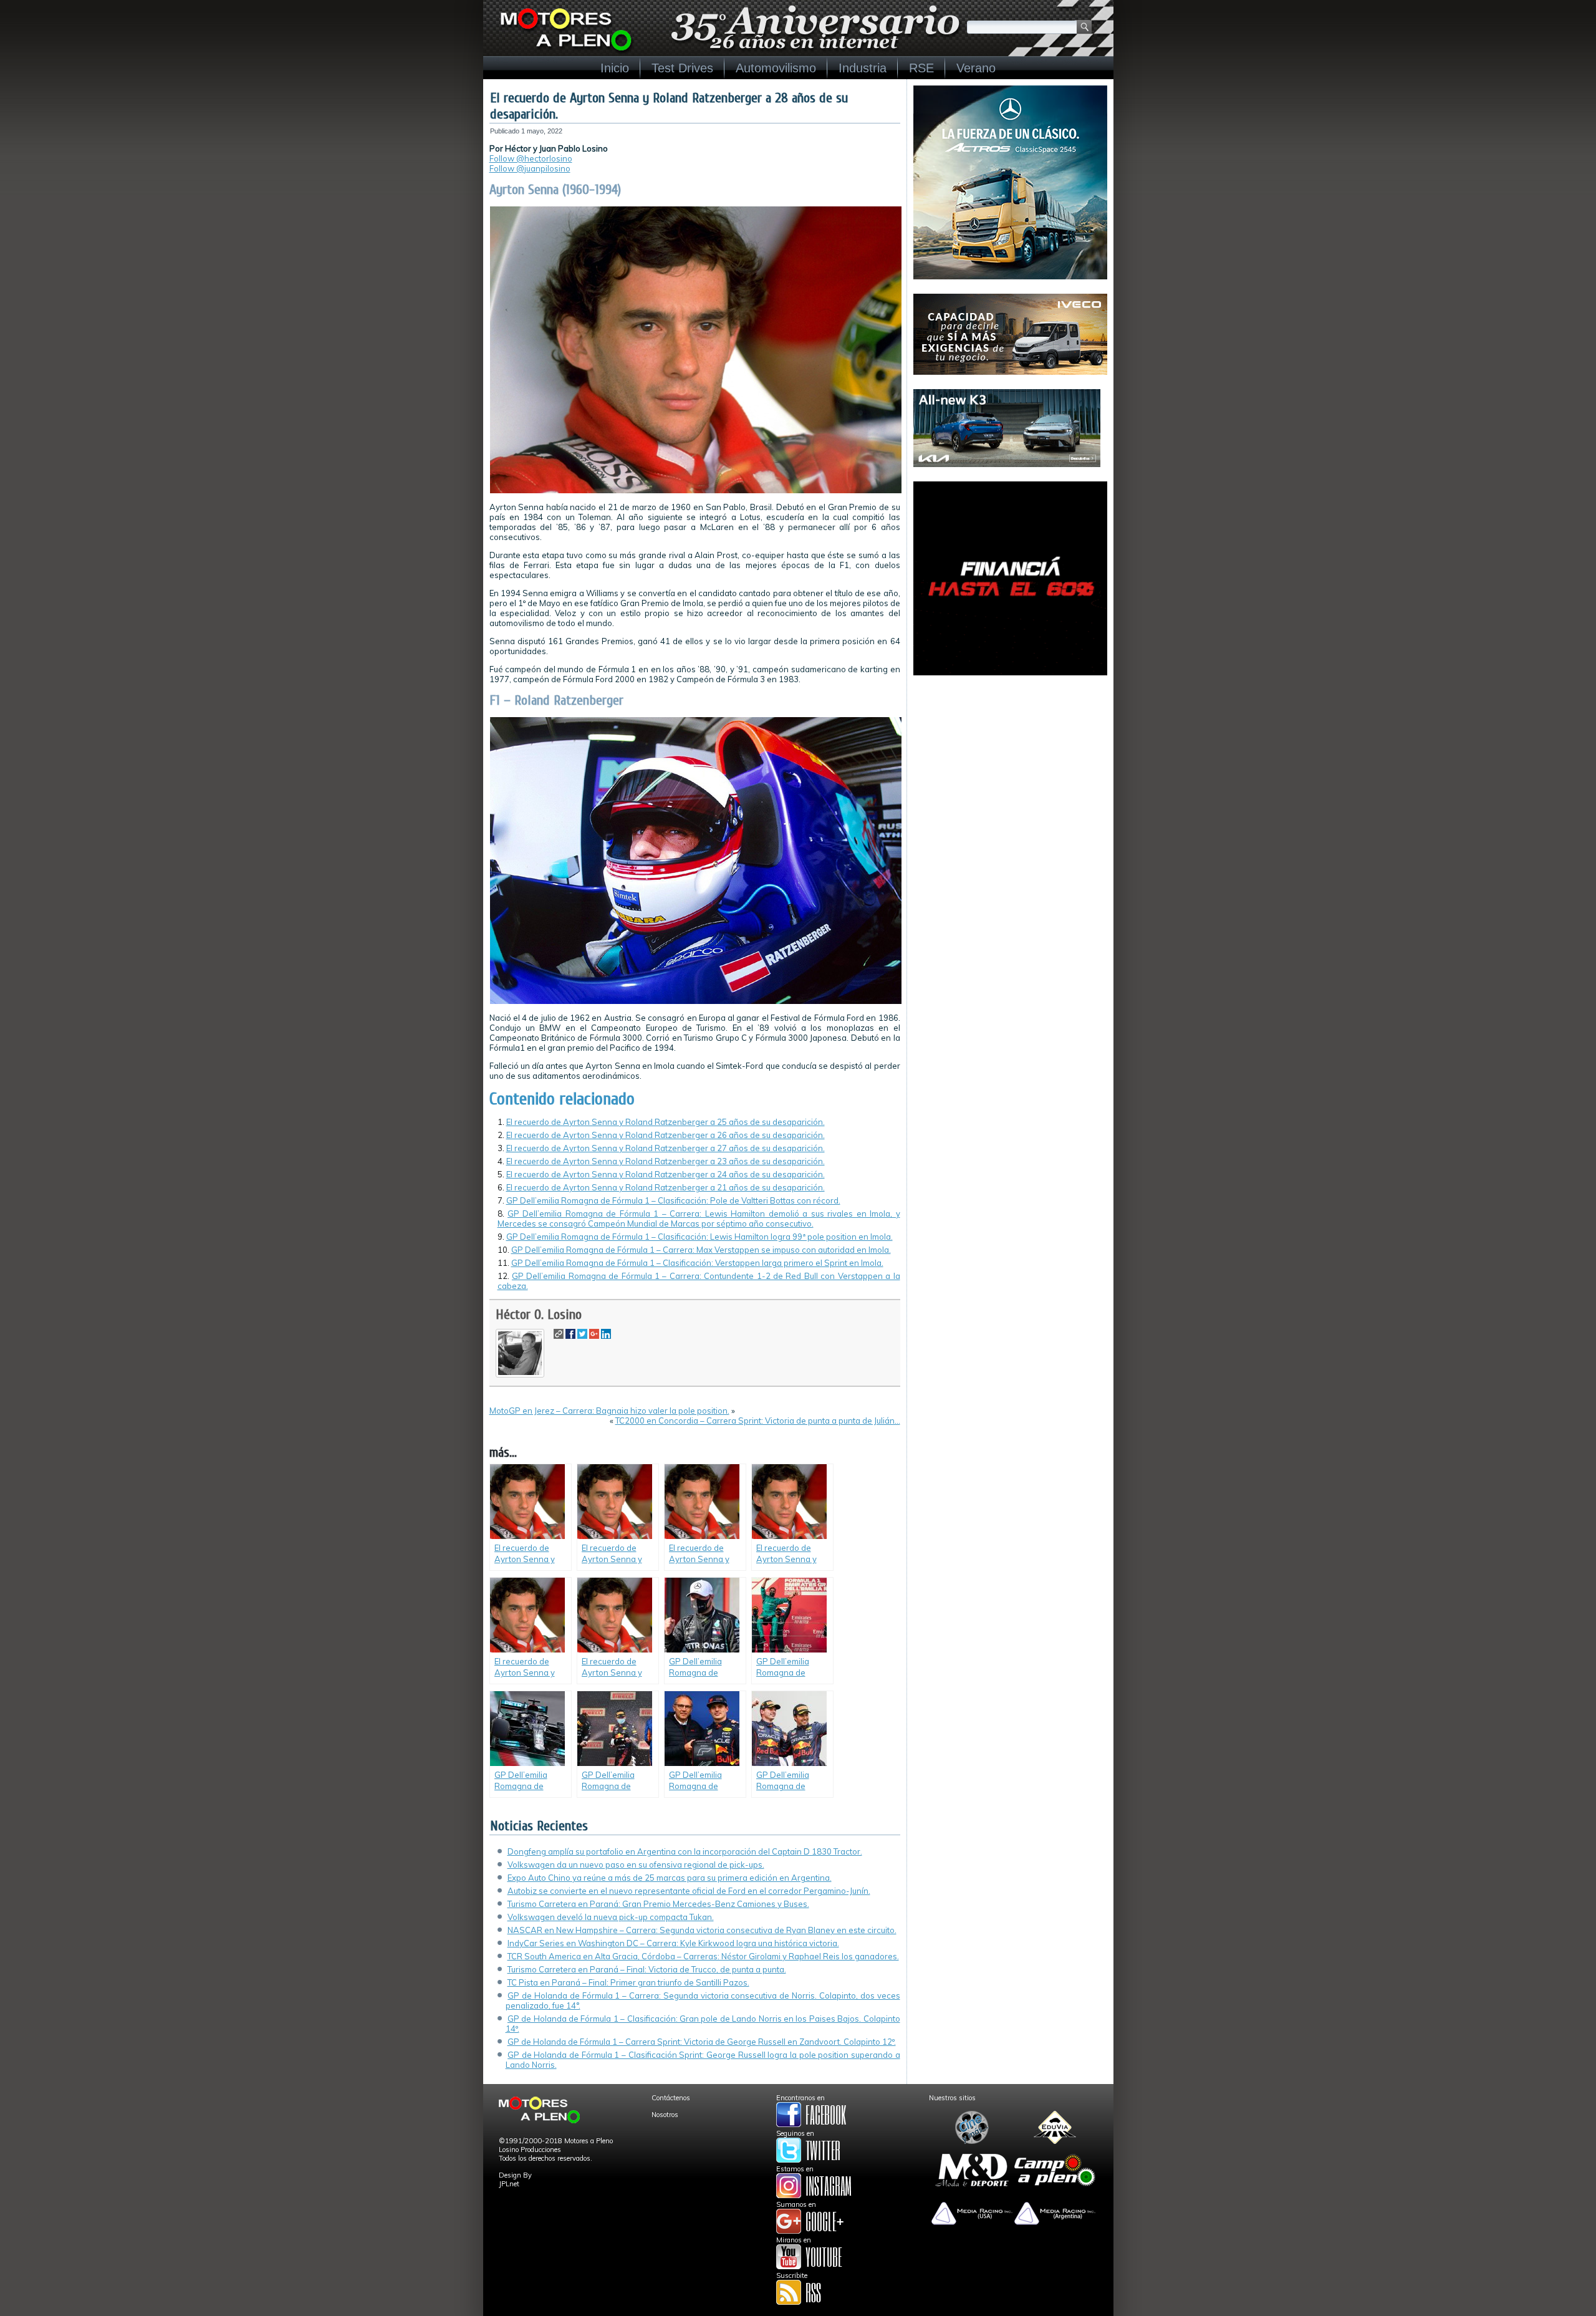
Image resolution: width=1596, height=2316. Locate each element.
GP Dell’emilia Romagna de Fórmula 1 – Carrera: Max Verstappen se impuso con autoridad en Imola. (701, 1250)
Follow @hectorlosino (531, 158)
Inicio (615, 68)
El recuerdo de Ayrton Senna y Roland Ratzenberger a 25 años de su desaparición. (666, 1122)
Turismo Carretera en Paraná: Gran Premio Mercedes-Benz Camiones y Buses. (658, 1904)
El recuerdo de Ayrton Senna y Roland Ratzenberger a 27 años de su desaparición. (666, 1148)
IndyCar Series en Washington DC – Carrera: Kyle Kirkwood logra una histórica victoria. (673, 1943)
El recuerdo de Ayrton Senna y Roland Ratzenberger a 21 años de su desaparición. (666, 1187)
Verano (976, 68)
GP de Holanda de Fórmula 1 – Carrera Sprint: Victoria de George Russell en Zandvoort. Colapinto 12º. (702, 2042)
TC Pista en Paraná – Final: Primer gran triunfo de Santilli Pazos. (628, 1982)
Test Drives (682, 68)
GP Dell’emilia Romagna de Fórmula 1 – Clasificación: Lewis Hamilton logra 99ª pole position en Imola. (699, 1237)
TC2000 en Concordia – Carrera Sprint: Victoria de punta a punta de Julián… (758, 1421)
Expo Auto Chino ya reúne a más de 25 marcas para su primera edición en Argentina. (670, 1878)
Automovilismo (776, 68)
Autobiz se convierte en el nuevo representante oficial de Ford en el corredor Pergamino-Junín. (689, 1891)
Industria (863, 68)
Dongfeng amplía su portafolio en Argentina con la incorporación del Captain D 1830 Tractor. (685, 1851)
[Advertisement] (1010, 768)
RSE (921, 68)
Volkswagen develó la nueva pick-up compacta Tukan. (611, 1917)
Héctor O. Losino (539, 1315)
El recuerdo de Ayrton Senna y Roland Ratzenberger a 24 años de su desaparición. (666, 1174)
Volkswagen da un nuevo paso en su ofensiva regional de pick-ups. (636, 1865)
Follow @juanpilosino (530, 168)
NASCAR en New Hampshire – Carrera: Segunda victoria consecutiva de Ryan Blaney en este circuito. (702, 1930)
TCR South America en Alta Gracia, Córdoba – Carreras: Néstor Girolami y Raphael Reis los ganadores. (703, 1956)
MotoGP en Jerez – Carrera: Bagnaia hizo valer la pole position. (609, 1411)
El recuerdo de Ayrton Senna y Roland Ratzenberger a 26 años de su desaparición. (666, 1135)
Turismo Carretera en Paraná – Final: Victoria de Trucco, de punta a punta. (647, 1969)
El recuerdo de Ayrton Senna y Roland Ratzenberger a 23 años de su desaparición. (666, 1161)
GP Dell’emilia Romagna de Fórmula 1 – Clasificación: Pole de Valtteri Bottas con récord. (673, 1200)
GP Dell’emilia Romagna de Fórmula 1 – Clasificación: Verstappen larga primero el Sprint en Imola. (697, 1263)
